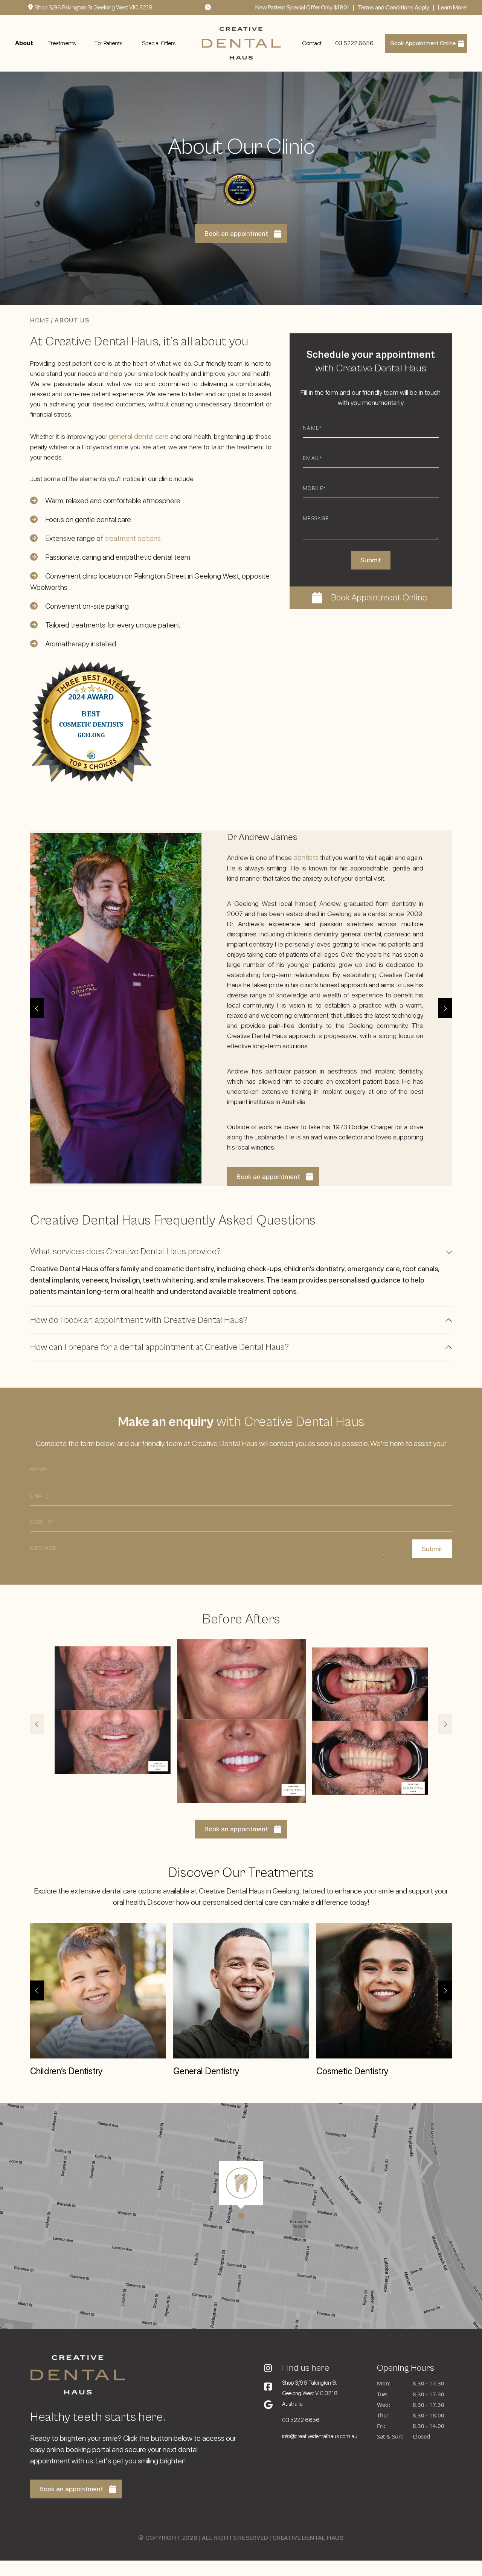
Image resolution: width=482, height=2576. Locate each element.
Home (40, 320)
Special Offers (159, 43)
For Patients (108, 43)
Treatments (62, 43)
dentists (306, 857)
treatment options (133, 538)
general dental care (139, 436)
